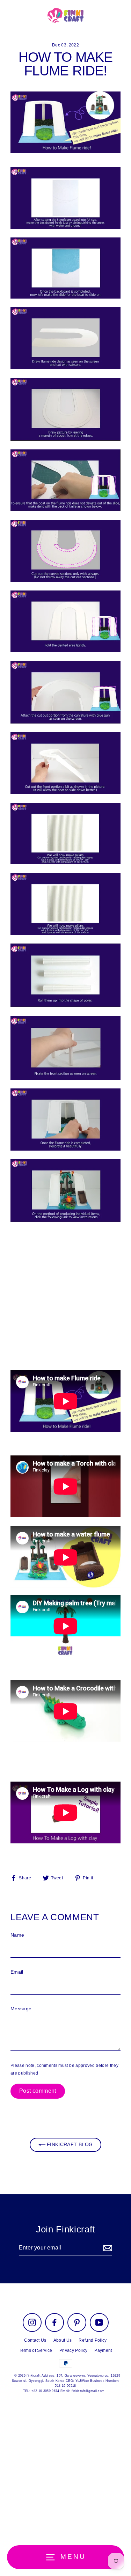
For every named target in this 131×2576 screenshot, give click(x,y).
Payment (103, 2350)
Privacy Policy (74, 2350)
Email (17, 1972)
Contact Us (35, 2340)
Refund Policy (93, 2340)
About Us (63, 2340)
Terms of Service (35, 2350)
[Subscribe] (107, 2248)
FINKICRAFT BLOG (69, 2145)
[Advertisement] (65, 1296)
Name (17, 1935)
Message (21, 2009)
